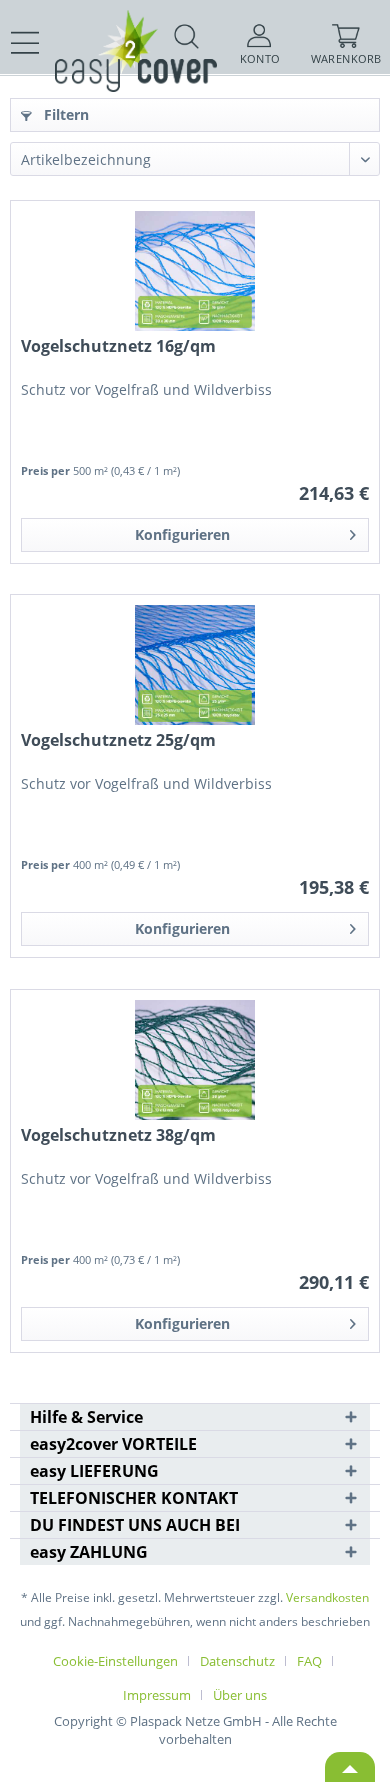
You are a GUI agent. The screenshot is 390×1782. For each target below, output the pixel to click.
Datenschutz (237, 1661)
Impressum (157, 1695)
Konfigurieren (182, 534)
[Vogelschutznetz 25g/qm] (195, 665)
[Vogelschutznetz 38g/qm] (195, 1060)
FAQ (309, 1661)
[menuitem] (25, 43)
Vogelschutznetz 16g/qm (118, 346)
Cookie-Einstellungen (115, 1661)
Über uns (240, 1695)
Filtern (64, 114)
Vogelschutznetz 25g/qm (118, 740)
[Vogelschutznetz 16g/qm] (195, 271)
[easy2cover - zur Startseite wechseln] (100, 27)
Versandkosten (327, 1597)
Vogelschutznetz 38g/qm (118, 1135)
